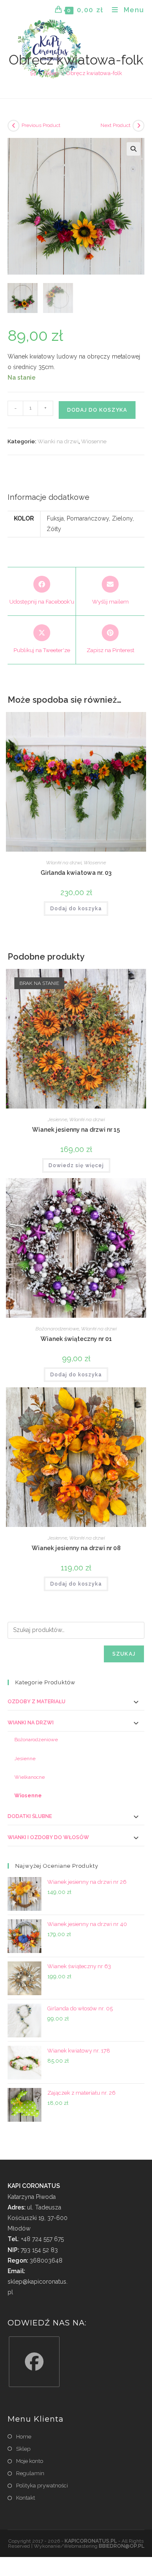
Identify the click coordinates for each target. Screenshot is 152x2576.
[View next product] (138, 126)
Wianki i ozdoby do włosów (48, 1837)
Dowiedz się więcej (76, 1165)
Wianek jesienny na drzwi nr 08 (76, 1548)
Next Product (115, 125)
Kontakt (26, 2498)
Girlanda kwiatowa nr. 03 (76, 873)
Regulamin (30, 2473)
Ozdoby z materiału (37, 1702)
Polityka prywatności (42, 2486)
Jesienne (57, 1119)
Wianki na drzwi (58, 441)
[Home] (33, 73)
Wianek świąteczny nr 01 (76, 1339)
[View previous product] (14, 126)
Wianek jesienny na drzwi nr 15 (76, 1130)
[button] (133, 149)
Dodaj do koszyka (97, 410)
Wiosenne (94, 441)
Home (24, 2437)
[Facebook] (34, 2362)
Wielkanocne (30, 1777)
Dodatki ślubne (30, 1816)
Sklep (23, 2449)
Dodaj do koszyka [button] (76, 909)
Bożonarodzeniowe (57, 1329)
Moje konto (30, 2461)
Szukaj (124, 1654)
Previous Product (41, 125)
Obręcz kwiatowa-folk (94, 73)
